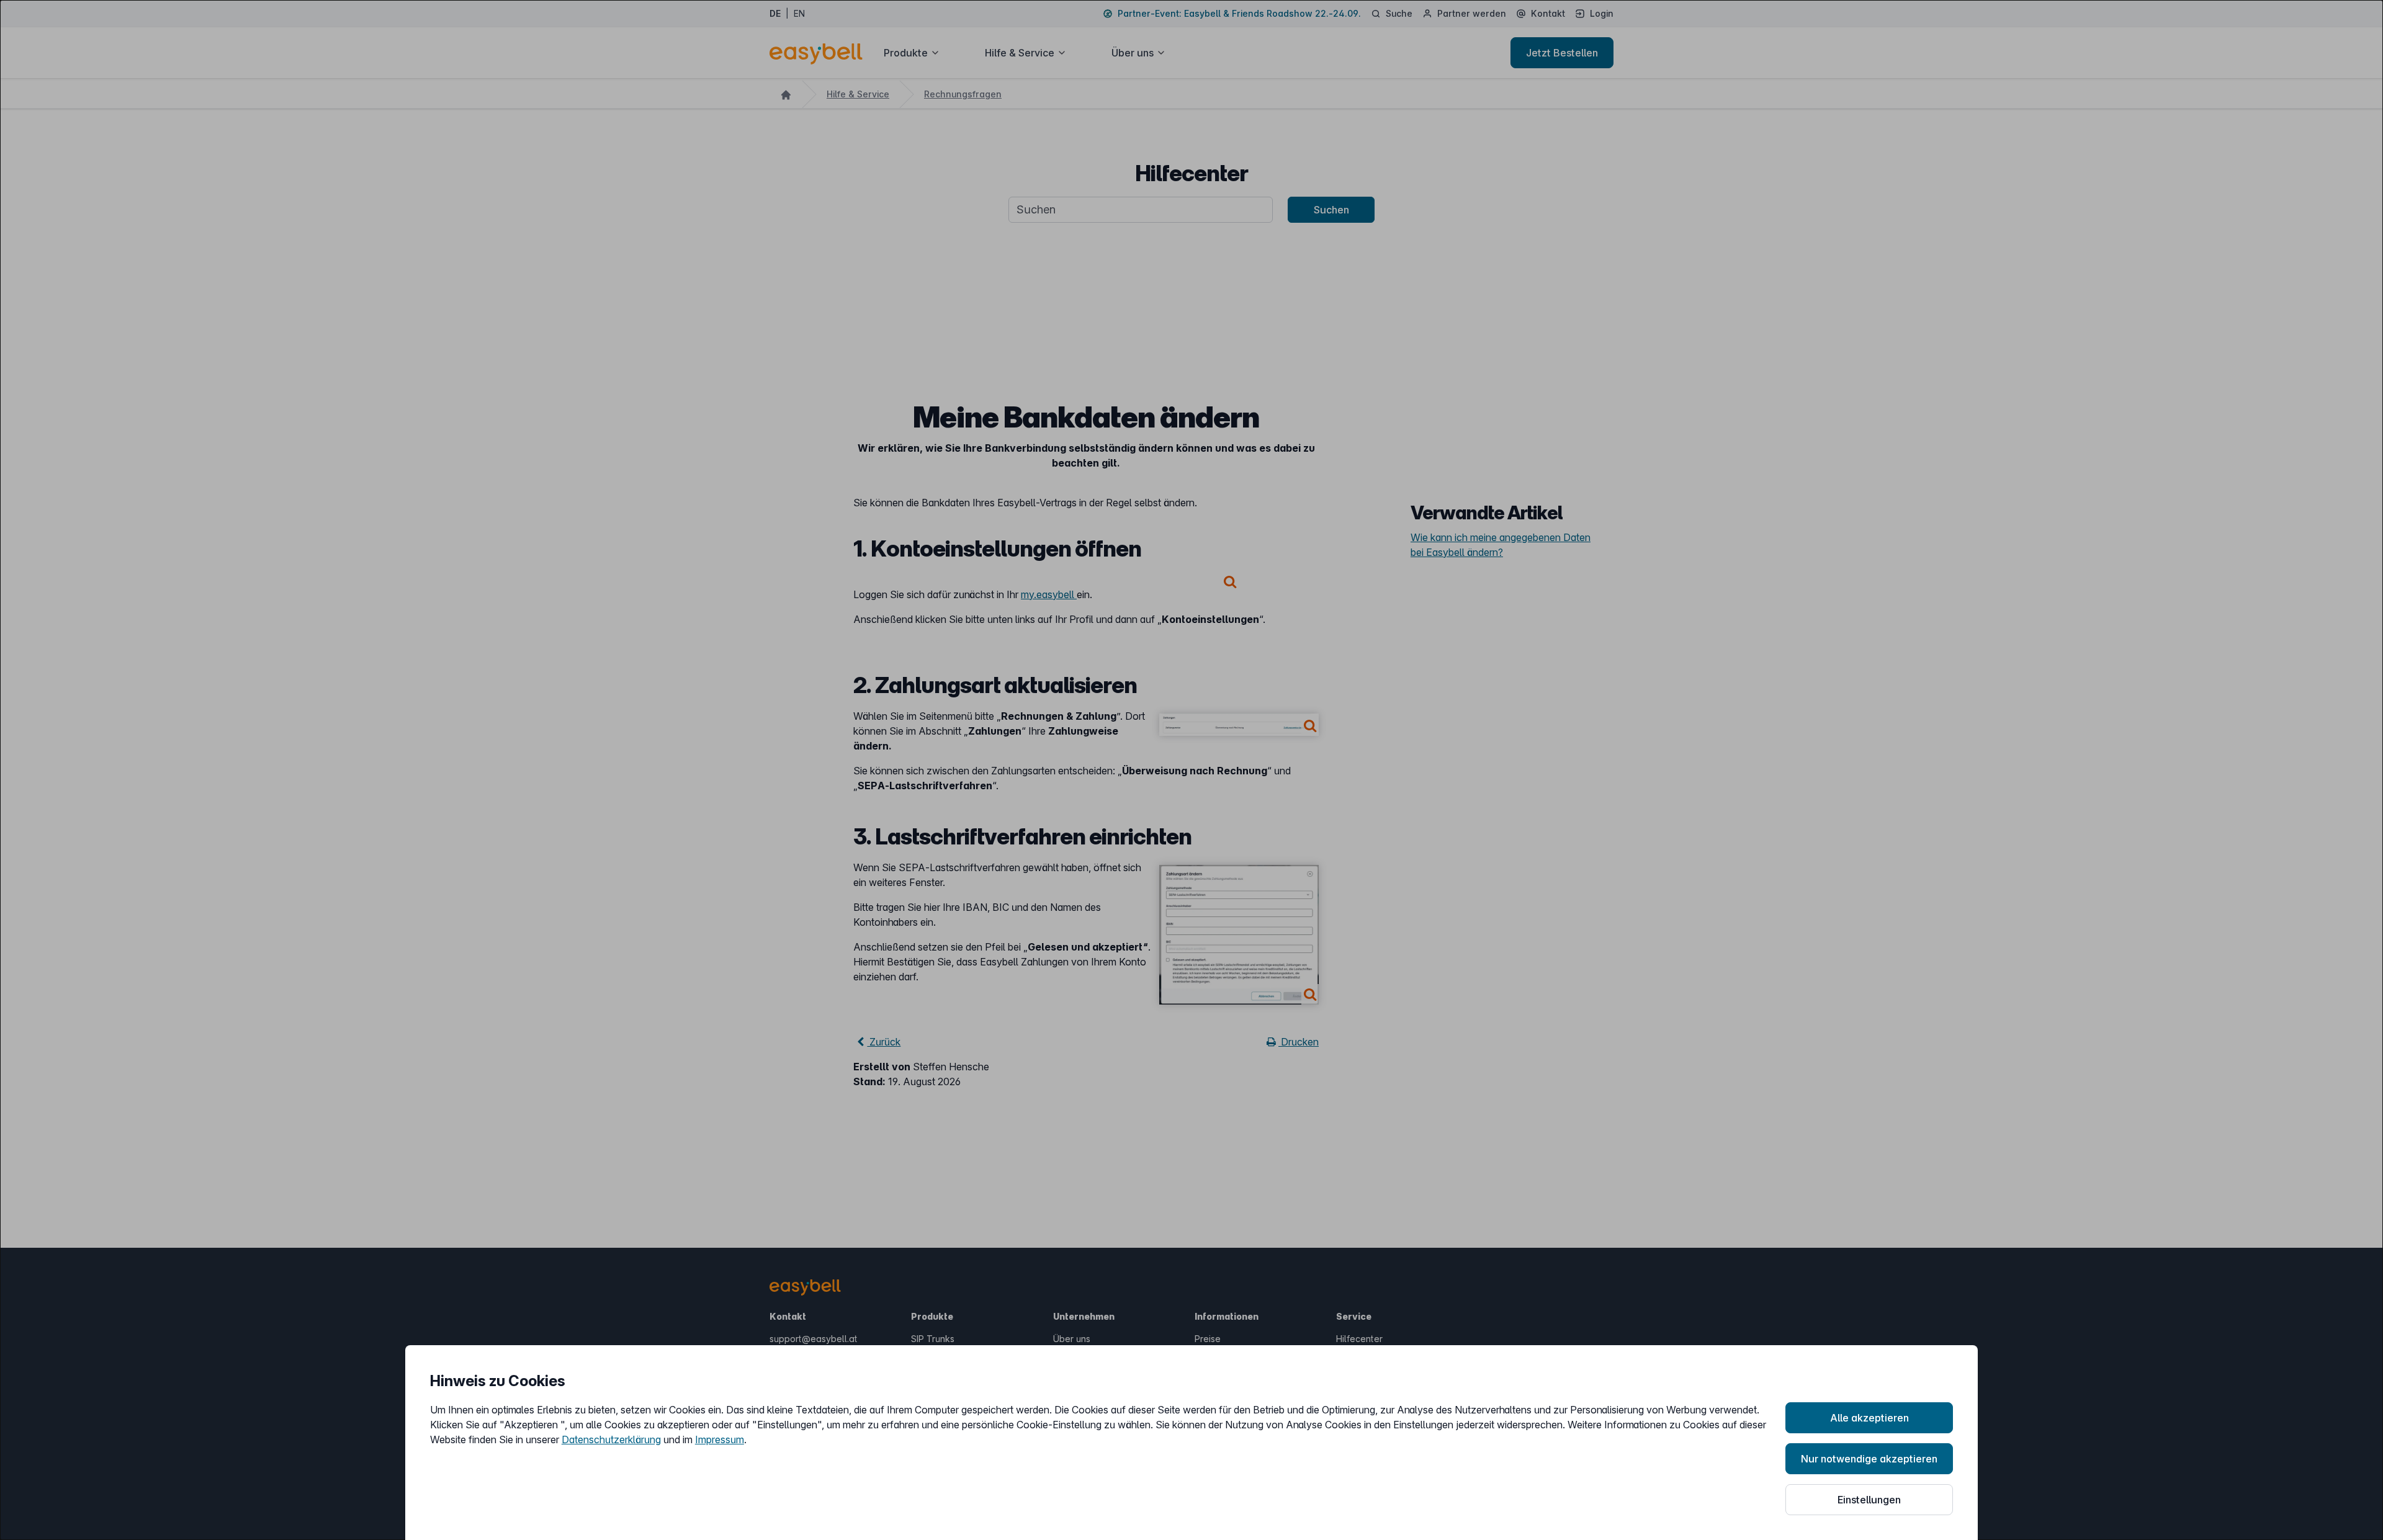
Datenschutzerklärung (611, 1439)
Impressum (720, 1439)
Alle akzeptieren (1869, 1418)
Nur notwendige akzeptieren (1869, 1459)
